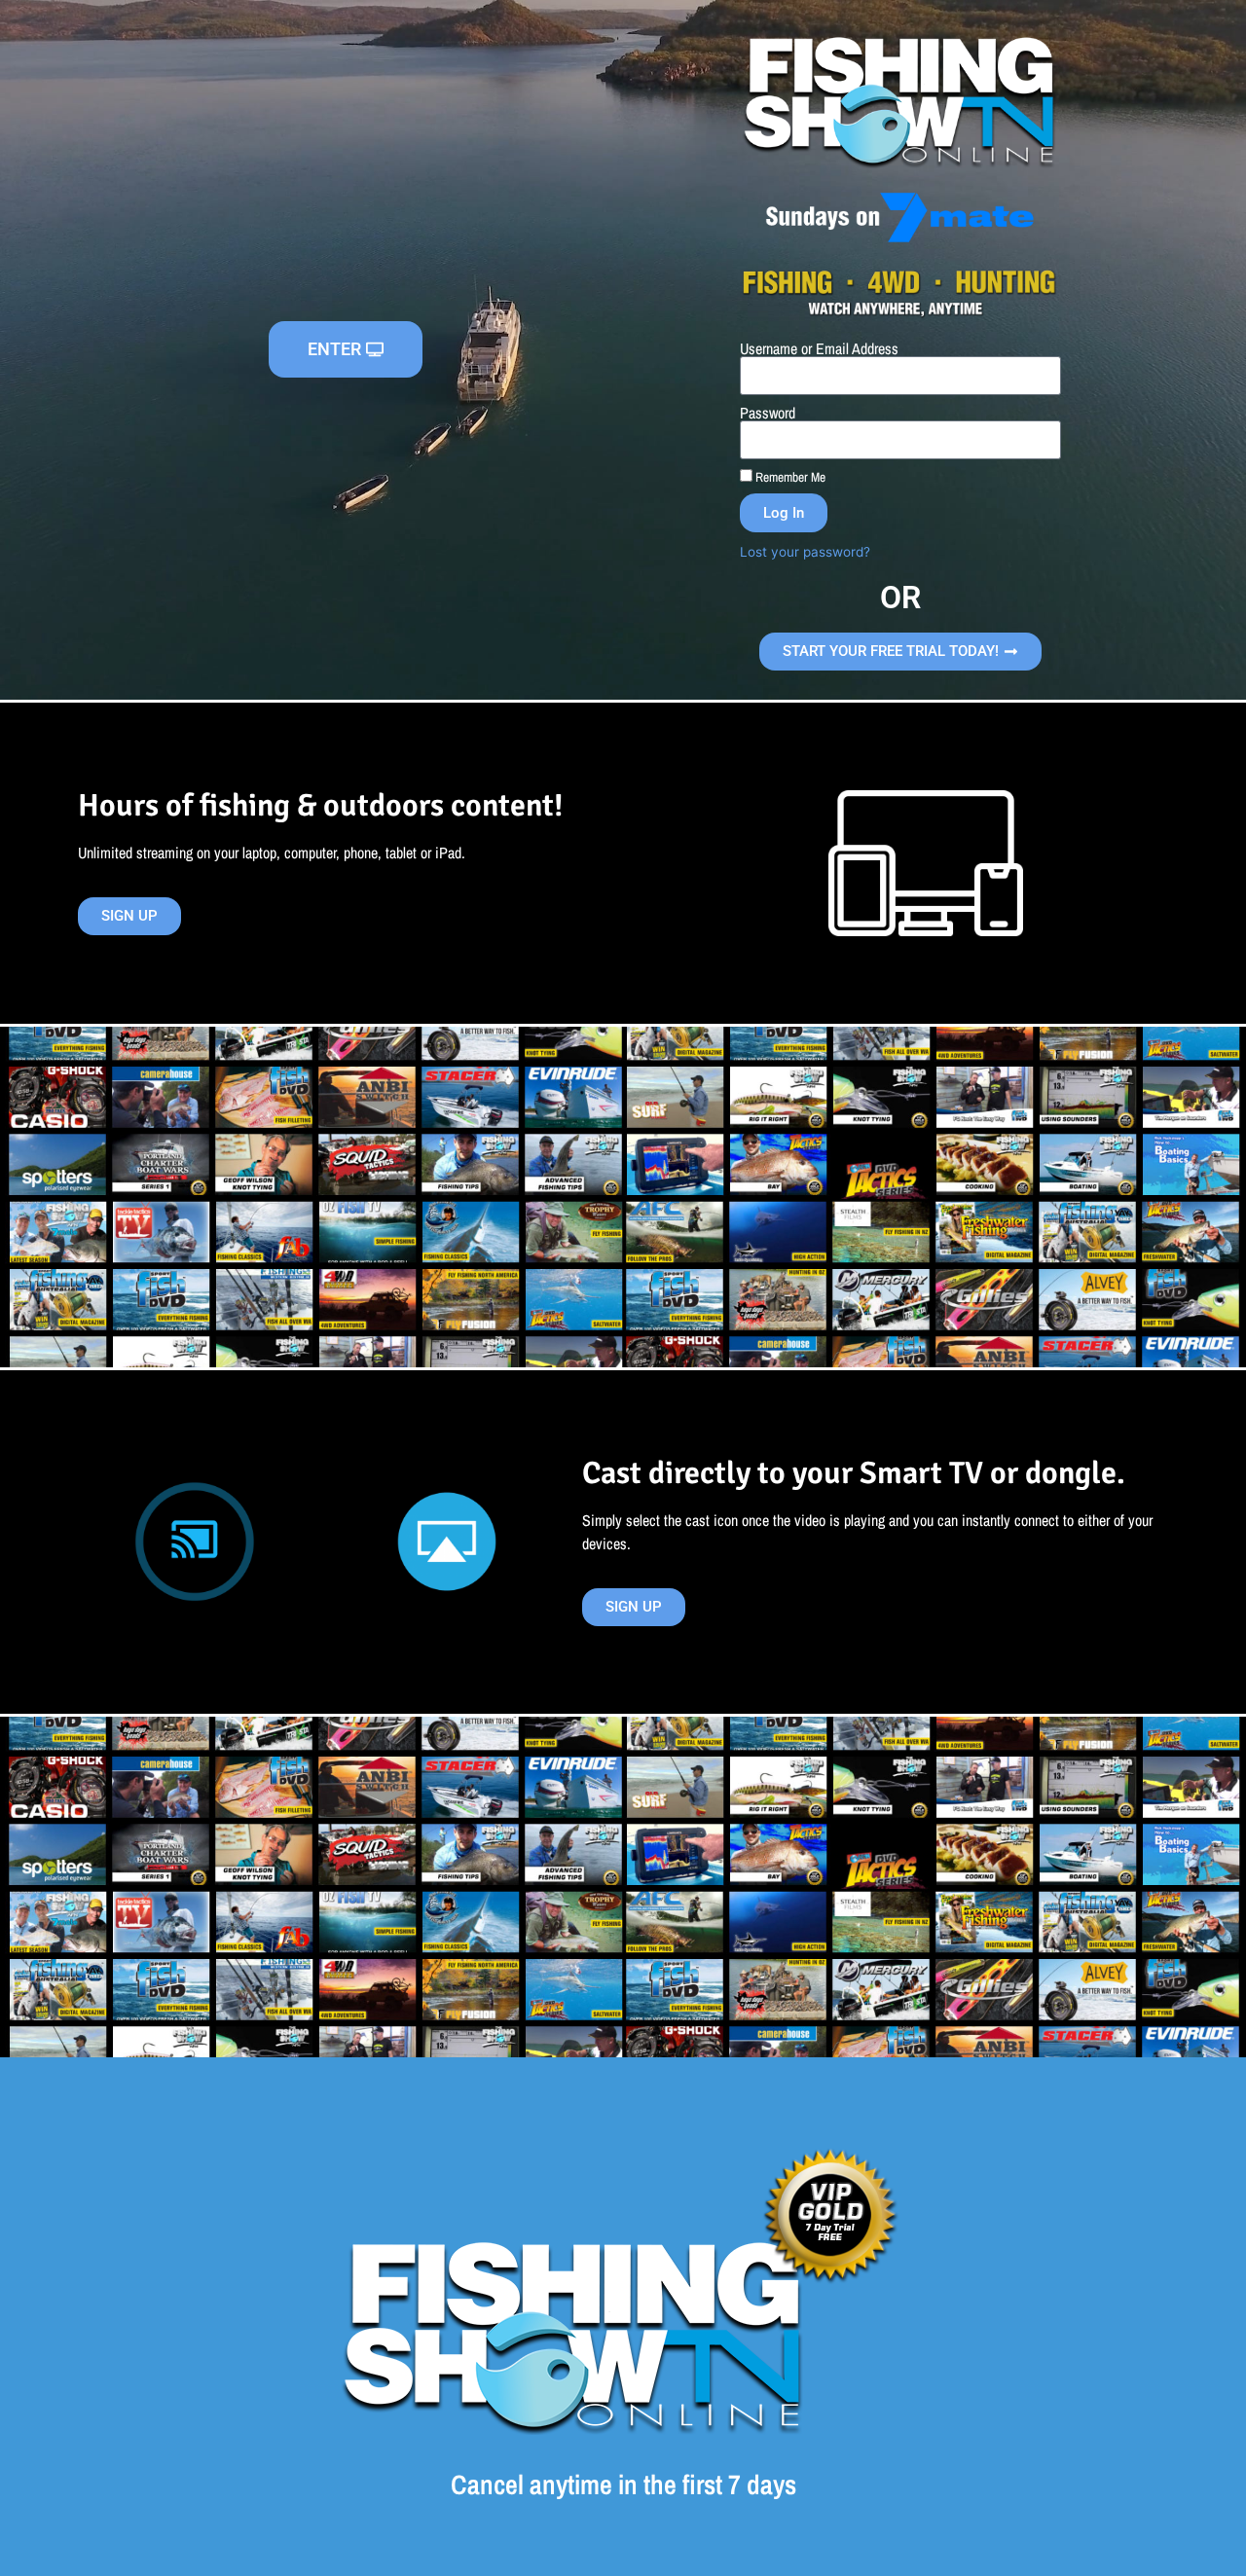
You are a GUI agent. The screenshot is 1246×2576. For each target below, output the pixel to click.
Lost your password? (805, 552)
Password (768, 413)
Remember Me (789, 477)
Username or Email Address (819, 348)
